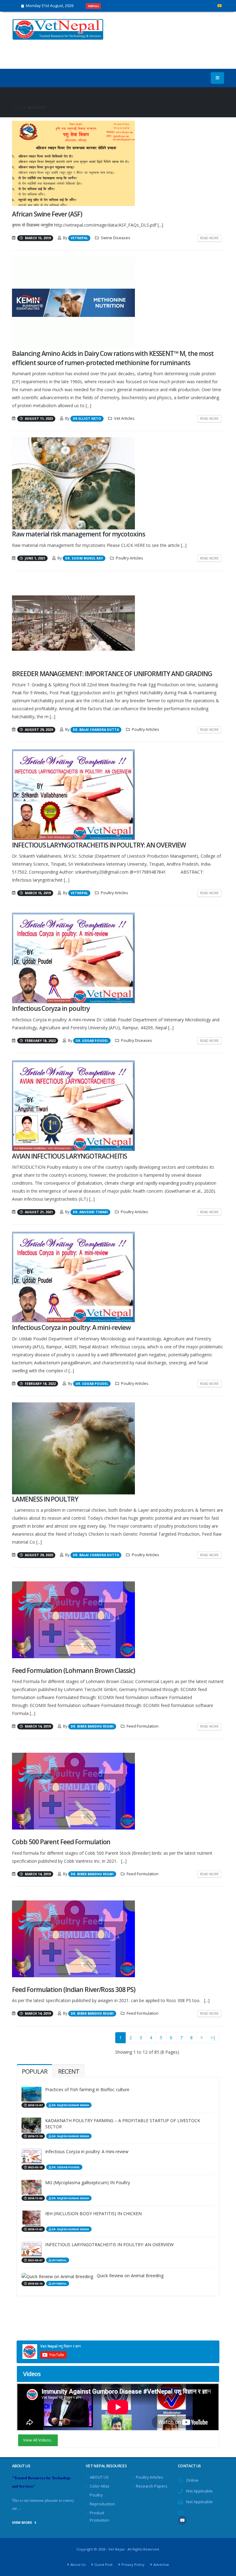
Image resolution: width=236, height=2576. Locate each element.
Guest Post (103, 2564)
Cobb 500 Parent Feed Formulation (61, 1842)
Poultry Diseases (137, 1041)
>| (213, 2038)
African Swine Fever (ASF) (47, 214)
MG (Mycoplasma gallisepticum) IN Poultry (88, 2182)
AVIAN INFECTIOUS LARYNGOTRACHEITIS (69, 1156)
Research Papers (152, 2486)
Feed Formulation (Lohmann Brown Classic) (73, 1670)
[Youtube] (219, 6)
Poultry (96, 2495)
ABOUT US (99, 2477)
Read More (209, 238)
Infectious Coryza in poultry (51, 1008)
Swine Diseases (116, 238)
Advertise (161, 2564)
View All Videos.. (38, 2440)
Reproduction (102, 2504)
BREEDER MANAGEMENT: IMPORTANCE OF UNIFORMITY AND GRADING (112, 674)
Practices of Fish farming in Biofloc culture (87, 2089)
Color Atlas (100, 2486)
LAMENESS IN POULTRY (45, 1499)
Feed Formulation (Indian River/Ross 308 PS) (74, 1989)
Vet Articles (124, 418)
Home (17, 107)
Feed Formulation (143, 1726)
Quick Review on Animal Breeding (130, 2276)
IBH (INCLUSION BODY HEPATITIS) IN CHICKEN (93, 2214)
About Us (78, 2564)
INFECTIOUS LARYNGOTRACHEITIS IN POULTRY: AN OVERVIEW (99, 845)
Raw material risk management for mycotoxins (79, 534)
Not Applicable (199, 2491)
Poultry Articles (130, 558)
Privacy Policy (133, 2564)
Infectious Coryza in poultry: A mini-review (71, 1327)
